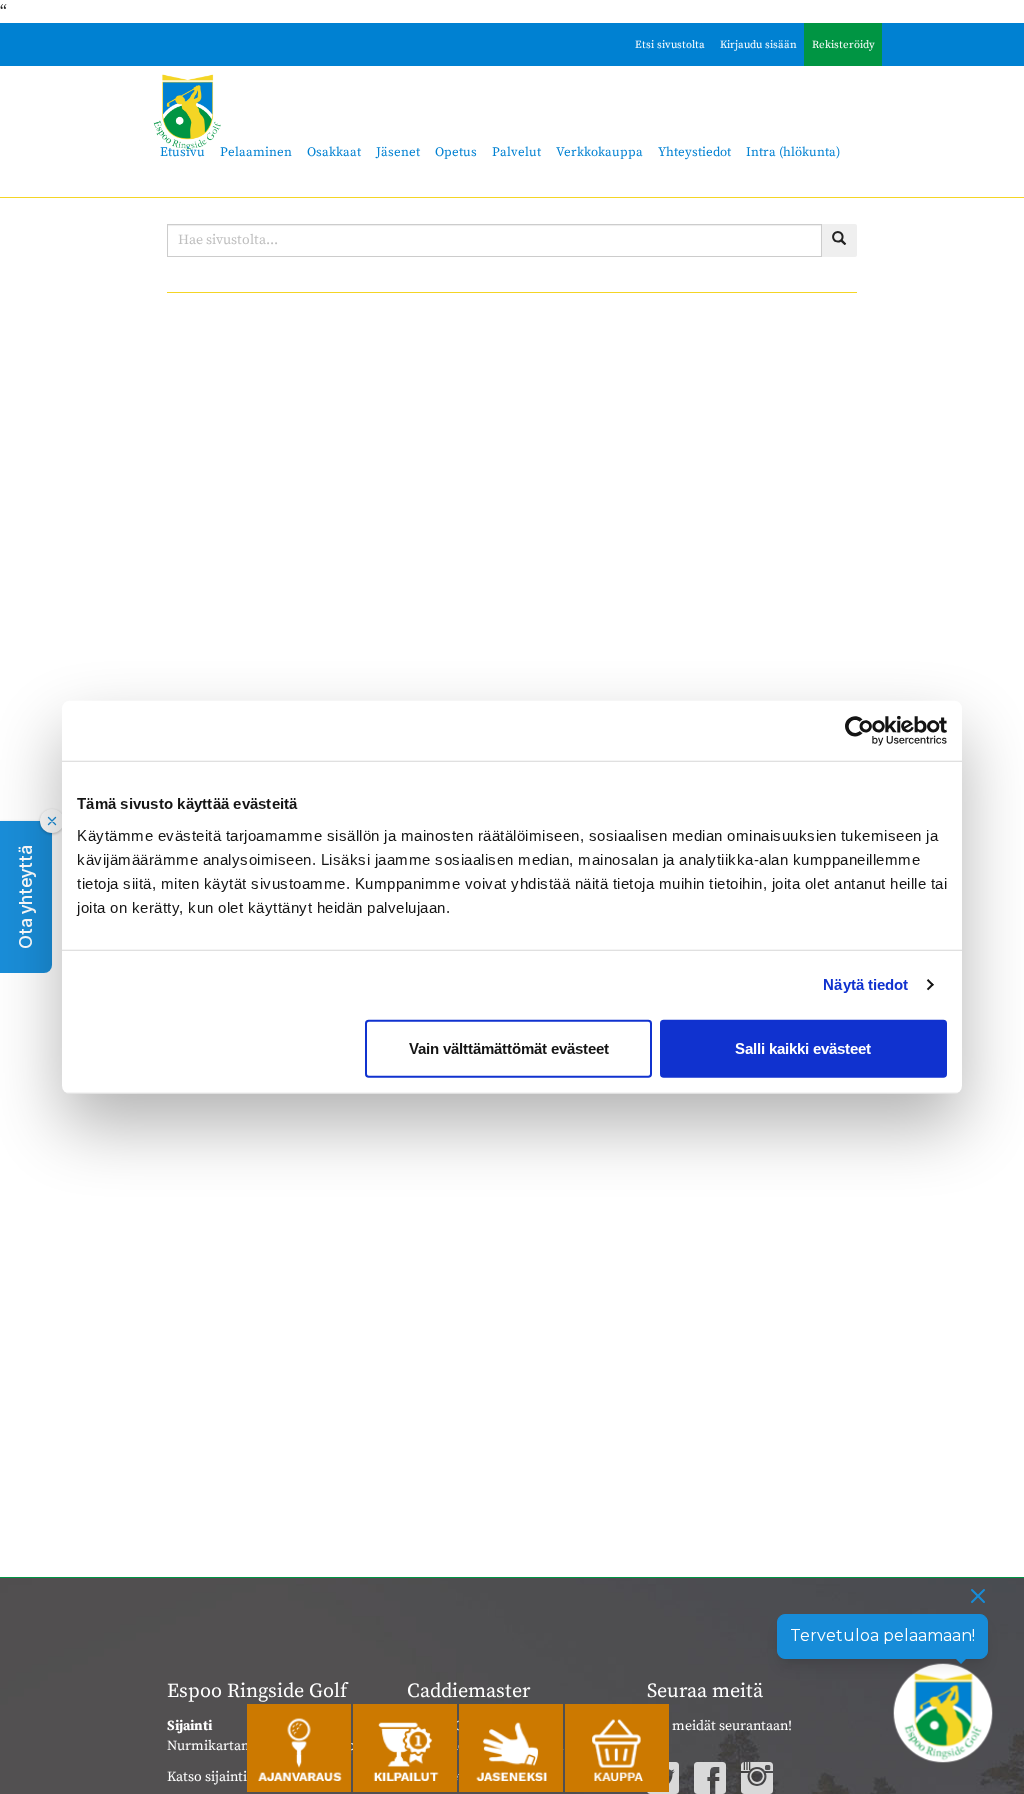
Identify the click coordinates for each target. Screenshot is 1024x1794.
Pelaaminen (256, 152)
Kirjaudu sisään (758, 45)
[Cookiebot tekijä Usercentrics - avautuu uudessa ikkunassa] (859, 731)
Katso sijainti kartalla (232, 1777)
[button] (26, 897)
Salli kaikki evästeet (803, 1047)
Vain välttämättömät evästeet (509, 1047)
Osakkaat (334, 152)
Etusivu (182, 152)
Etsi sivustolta (670, 45)
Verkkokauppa (599, 152)
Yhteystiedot (694, 152)
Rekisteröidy (843, 45)
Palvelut (516, 152)
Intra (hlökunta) (793, 152)
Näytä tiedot (865, 984)
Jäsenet (398, 152)
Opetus (456, 152)
